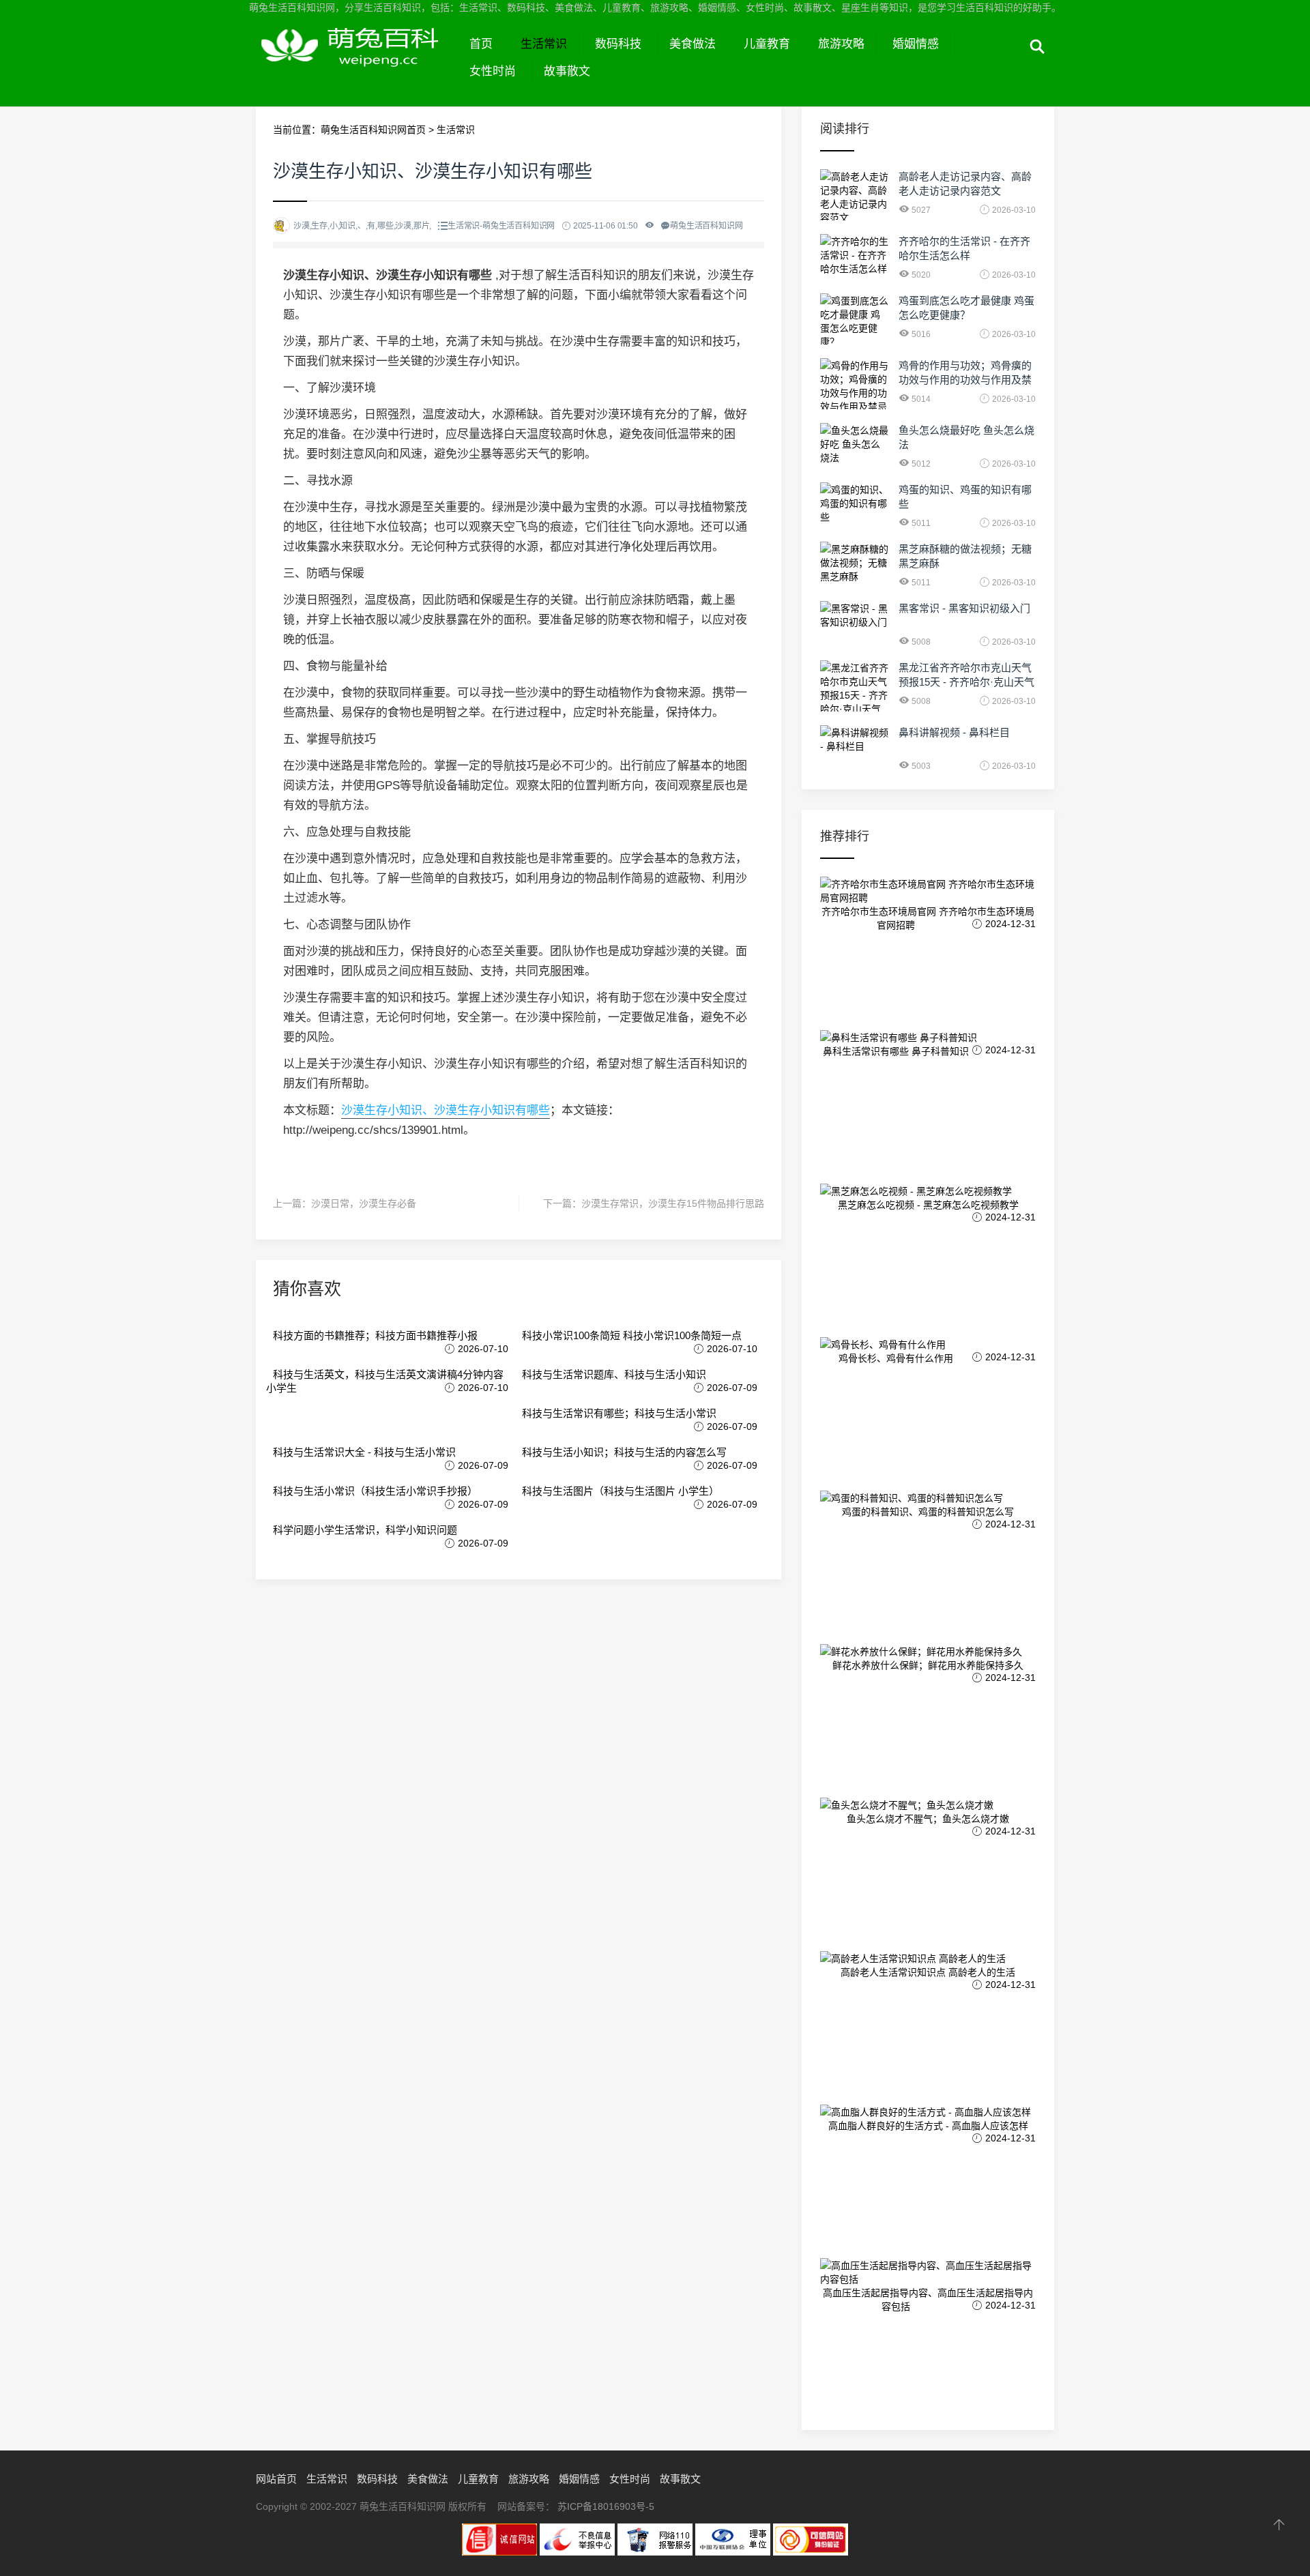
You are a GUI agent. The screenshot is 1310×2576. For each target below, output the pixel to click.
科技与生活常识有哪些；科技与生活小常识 (619, 1413)
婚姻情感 (916, 44)
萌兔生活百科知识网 (356, 60)
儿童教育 (767, 44)
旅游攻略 (841, 44)
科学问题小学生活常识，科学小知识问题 (365, 1530)
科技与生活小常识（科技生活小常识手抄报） (375, 1491)
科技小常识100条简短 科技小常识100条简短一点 (632, 1335)
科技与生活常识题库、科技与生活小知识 (614, 1374)
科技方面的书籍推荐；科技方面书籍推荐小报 (375, 1335)
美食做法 (693, 44)
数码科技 (618, 44)
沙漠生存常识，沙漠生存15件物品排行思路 (673, 1203)
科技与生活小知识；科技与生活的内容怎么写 (624, 1452)
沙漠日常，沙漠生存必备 (364, 1203)
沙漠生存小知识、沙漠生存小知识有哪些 (446, 1110)
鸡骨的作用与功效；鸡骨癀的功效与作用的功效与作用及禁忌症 (965, 380)
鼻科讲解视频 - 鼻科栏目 (954, 732)
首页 (481, 44)
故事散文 (567, 71)
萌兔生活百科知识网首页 (373, 130)
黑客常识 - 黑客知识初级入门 (964, 608)
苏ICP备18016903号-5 (606, 2506)
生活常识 (544, 44)
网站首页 (276, 2479)
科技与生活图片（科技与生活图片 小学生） (621, 1491)
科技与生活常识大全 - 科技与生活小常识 (364, 1452)
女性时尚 (493, 71)
